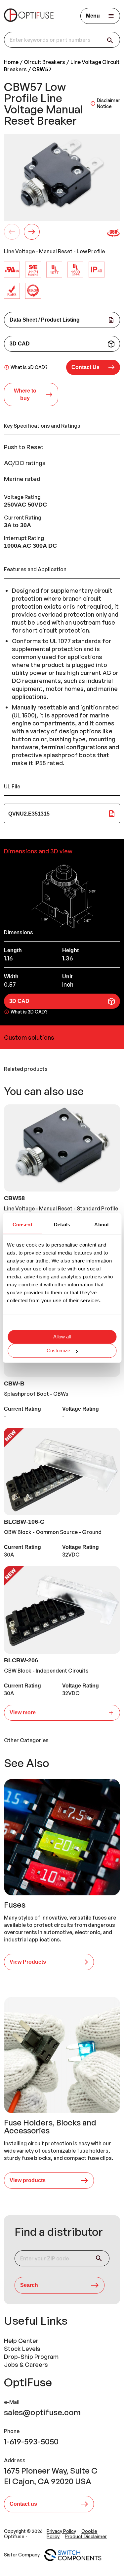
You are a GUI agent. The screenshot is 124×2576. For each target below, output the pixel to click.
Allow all (62, 1337)
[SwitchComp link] (73, 2555)
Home (11, 62)
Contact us (23, 2504)
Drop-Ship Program (31, 2357)
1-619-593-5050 (31, 2441)
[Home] (29, 16)
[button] (93, 367)
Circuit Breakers (44, 62)
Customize (58, 1351)
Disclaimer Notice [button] (108, 103)
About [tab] (102, 1225)
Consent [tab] (22, 1225)
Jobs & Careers (26, 2364)
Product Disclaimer (86, 2536)
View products (28, 2180)
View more (23, 1713)
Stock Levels (22, 2349)
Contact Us (85, 367)
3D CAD (20, 344)
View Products (28, 1962)
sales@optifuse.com (42, 2412)
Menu (93, 16)
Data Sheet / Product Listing (45, 320)
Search (29, 2285)
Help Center (21, 2341)
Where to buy (25, 394)
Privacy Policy (61, 2531)
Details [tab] (62, 1225)
